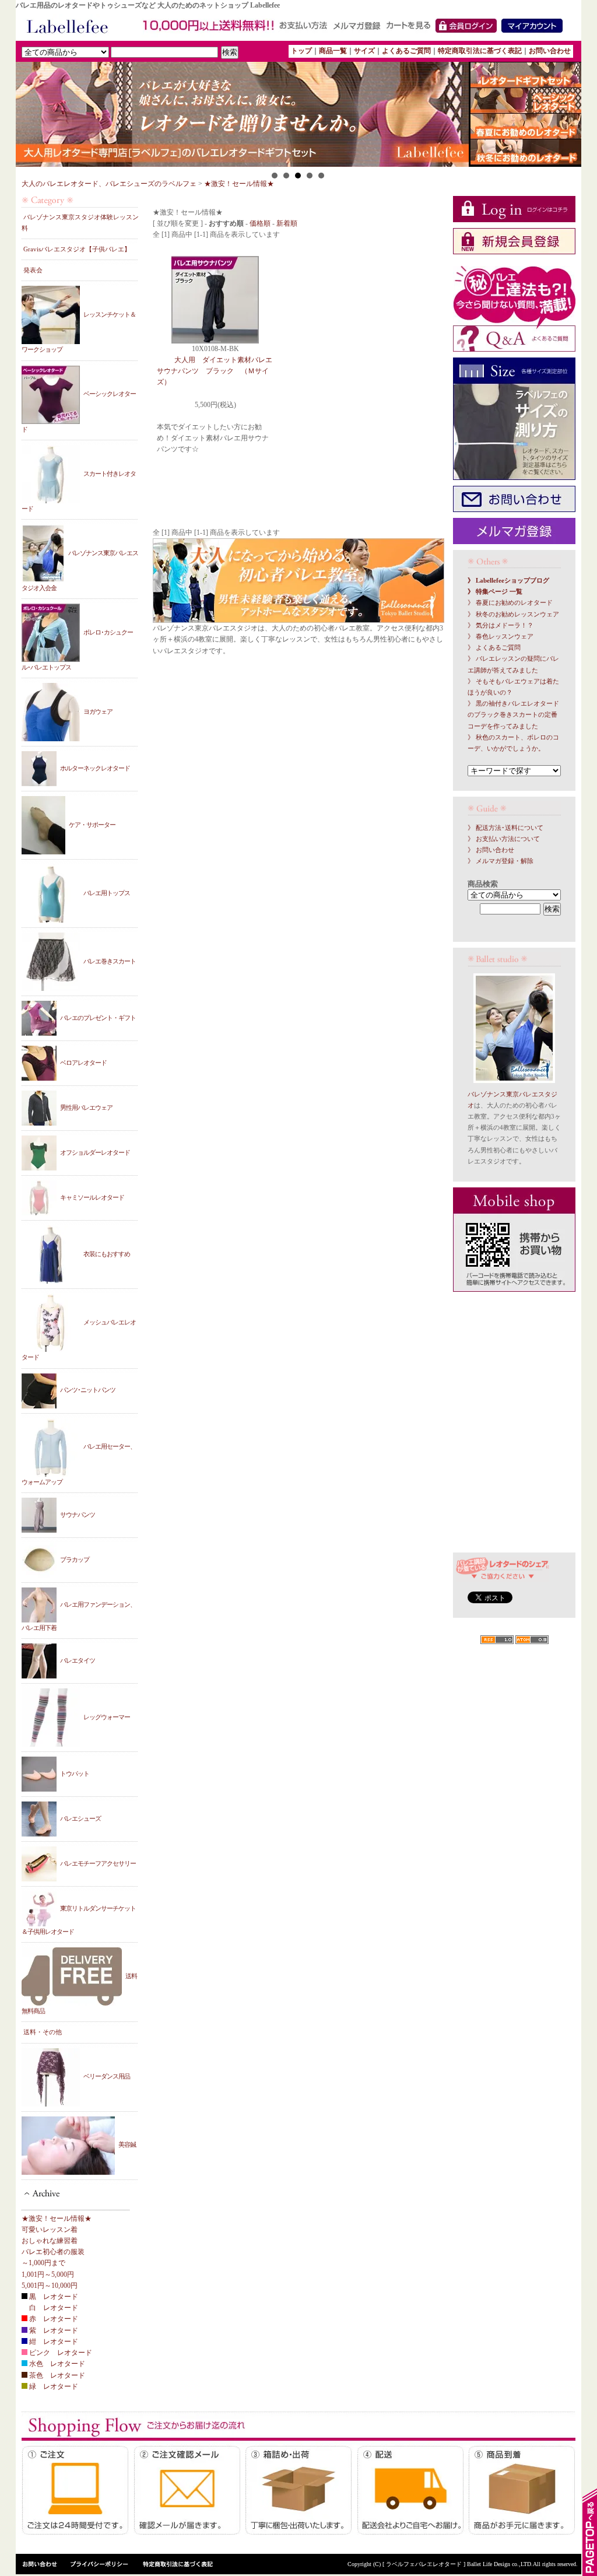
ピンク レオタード (60, 2353)
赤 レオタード (53, 2319)
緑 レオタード (53, 2386)
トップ (301, 51)
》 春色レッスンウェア (501, 637)
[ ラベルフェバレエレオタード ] (425, 2564)
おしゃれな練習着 (50, 2241)
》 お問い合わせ (491, 850)
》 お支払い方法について (504, 839)
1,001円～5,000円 (48, 2274)
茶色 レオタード (56, 2375)
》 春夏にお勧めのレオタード (510, 603)
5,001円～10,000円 (50, 2286)
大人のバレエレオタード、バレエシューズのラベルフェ (109, 184)
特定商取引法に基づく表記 (480, 51)
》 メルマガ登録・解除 (501, 861)
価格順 (260, 223)
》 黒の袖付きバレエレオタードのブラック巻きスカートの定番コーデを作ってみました (513, 715)
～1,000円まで (43, 2263)
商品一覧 (333, 51)
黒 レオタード (53, 2297)
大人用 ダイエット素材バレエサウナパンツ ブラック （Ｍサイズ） (215, 371)
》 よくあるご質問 (494, 648)
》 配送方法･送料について (505, 828)
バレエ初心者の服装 (53, 2252)
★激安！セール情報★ (239, 184)
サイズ (364, 51)
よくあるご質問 (406, 51)
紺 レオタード (53, 2342)
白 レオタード (53, 2308)
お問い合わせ (550, 51)
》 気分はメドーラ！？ (501, 625)
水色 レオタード (56, 2364)
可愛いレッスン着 (50, 2230)
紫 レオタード (53, 2330)
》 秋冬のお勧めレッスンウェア (513, 614)
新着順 (287, 223)
